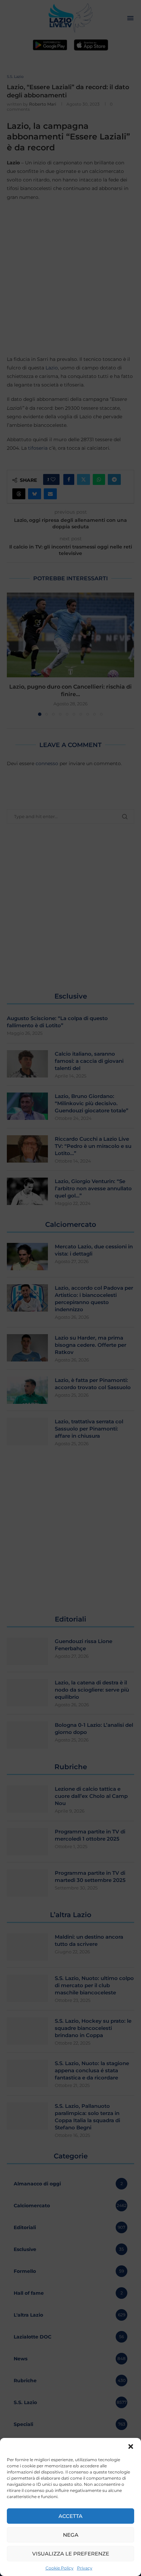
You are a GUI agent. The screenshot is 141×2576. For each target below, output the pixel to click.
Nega (71, 2535)
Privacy (85, 2568)
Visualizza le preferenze (71, 2554)
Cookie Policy (60, 2568)
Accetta (70, 2516)
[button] (131, 2446)
